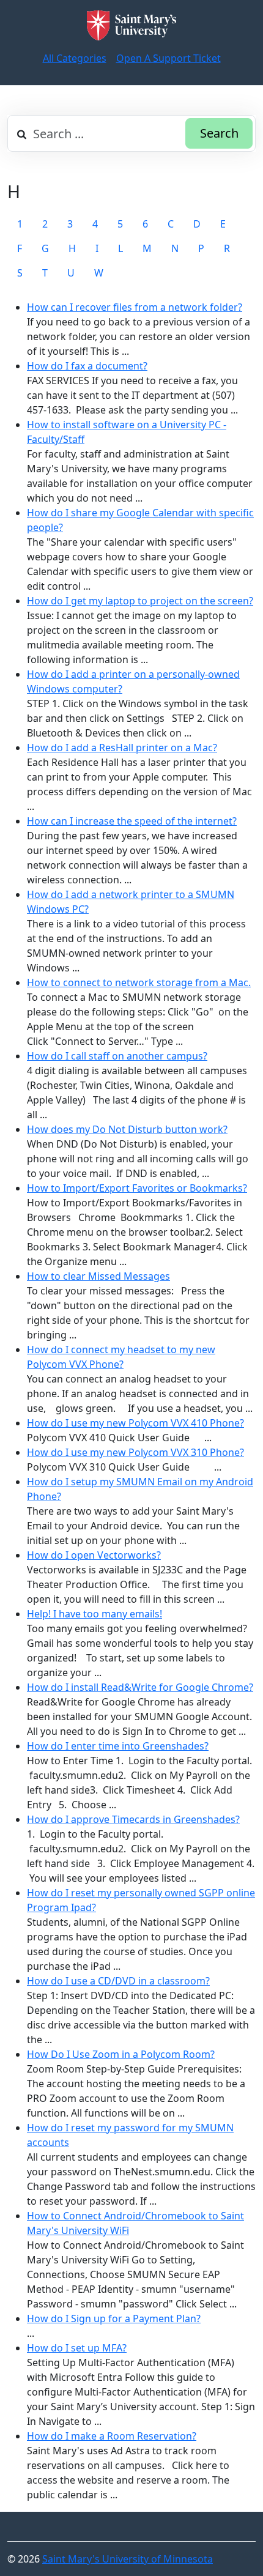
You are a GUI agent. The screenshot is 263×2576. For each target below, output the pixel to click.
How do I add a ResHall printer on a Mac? (122, 748)
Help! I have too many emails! (94, 1614)
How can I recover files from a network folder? (135, 307)
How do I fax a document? (87, 366)
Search (219, 133)
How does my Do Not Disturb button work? (127, 1129)
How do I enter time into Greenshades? (118, 1746)
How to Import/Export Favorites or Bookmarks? (137, 1188)
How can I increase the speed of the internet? (132, 821)
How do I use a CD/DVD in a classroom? (118, 1981)
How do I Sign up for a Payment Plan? (114, 2318)
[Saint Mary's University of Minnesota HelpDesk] (131, 25)
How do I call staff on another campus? (117, 1056)
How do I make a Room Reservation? (112, 2436)
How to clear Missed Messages (98, 1276)
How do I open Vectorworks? (94, 1555)
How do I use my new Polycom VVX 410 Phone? (135, 1423)
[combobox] (131, 133)
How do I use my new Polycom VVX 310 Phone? (135, 1452)
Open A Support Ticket (169, 58)
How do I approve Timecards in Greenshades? (133, 1819)
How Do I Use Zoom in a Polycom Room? (121, 2054)
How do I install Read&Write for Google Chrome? (140, 1687)
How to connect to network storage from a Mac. (139, 982)
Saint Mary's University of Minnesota (128, 2559)
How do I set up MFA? (77, 2348)
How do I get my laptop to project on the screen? (140, 601)
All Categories (75, 58)
